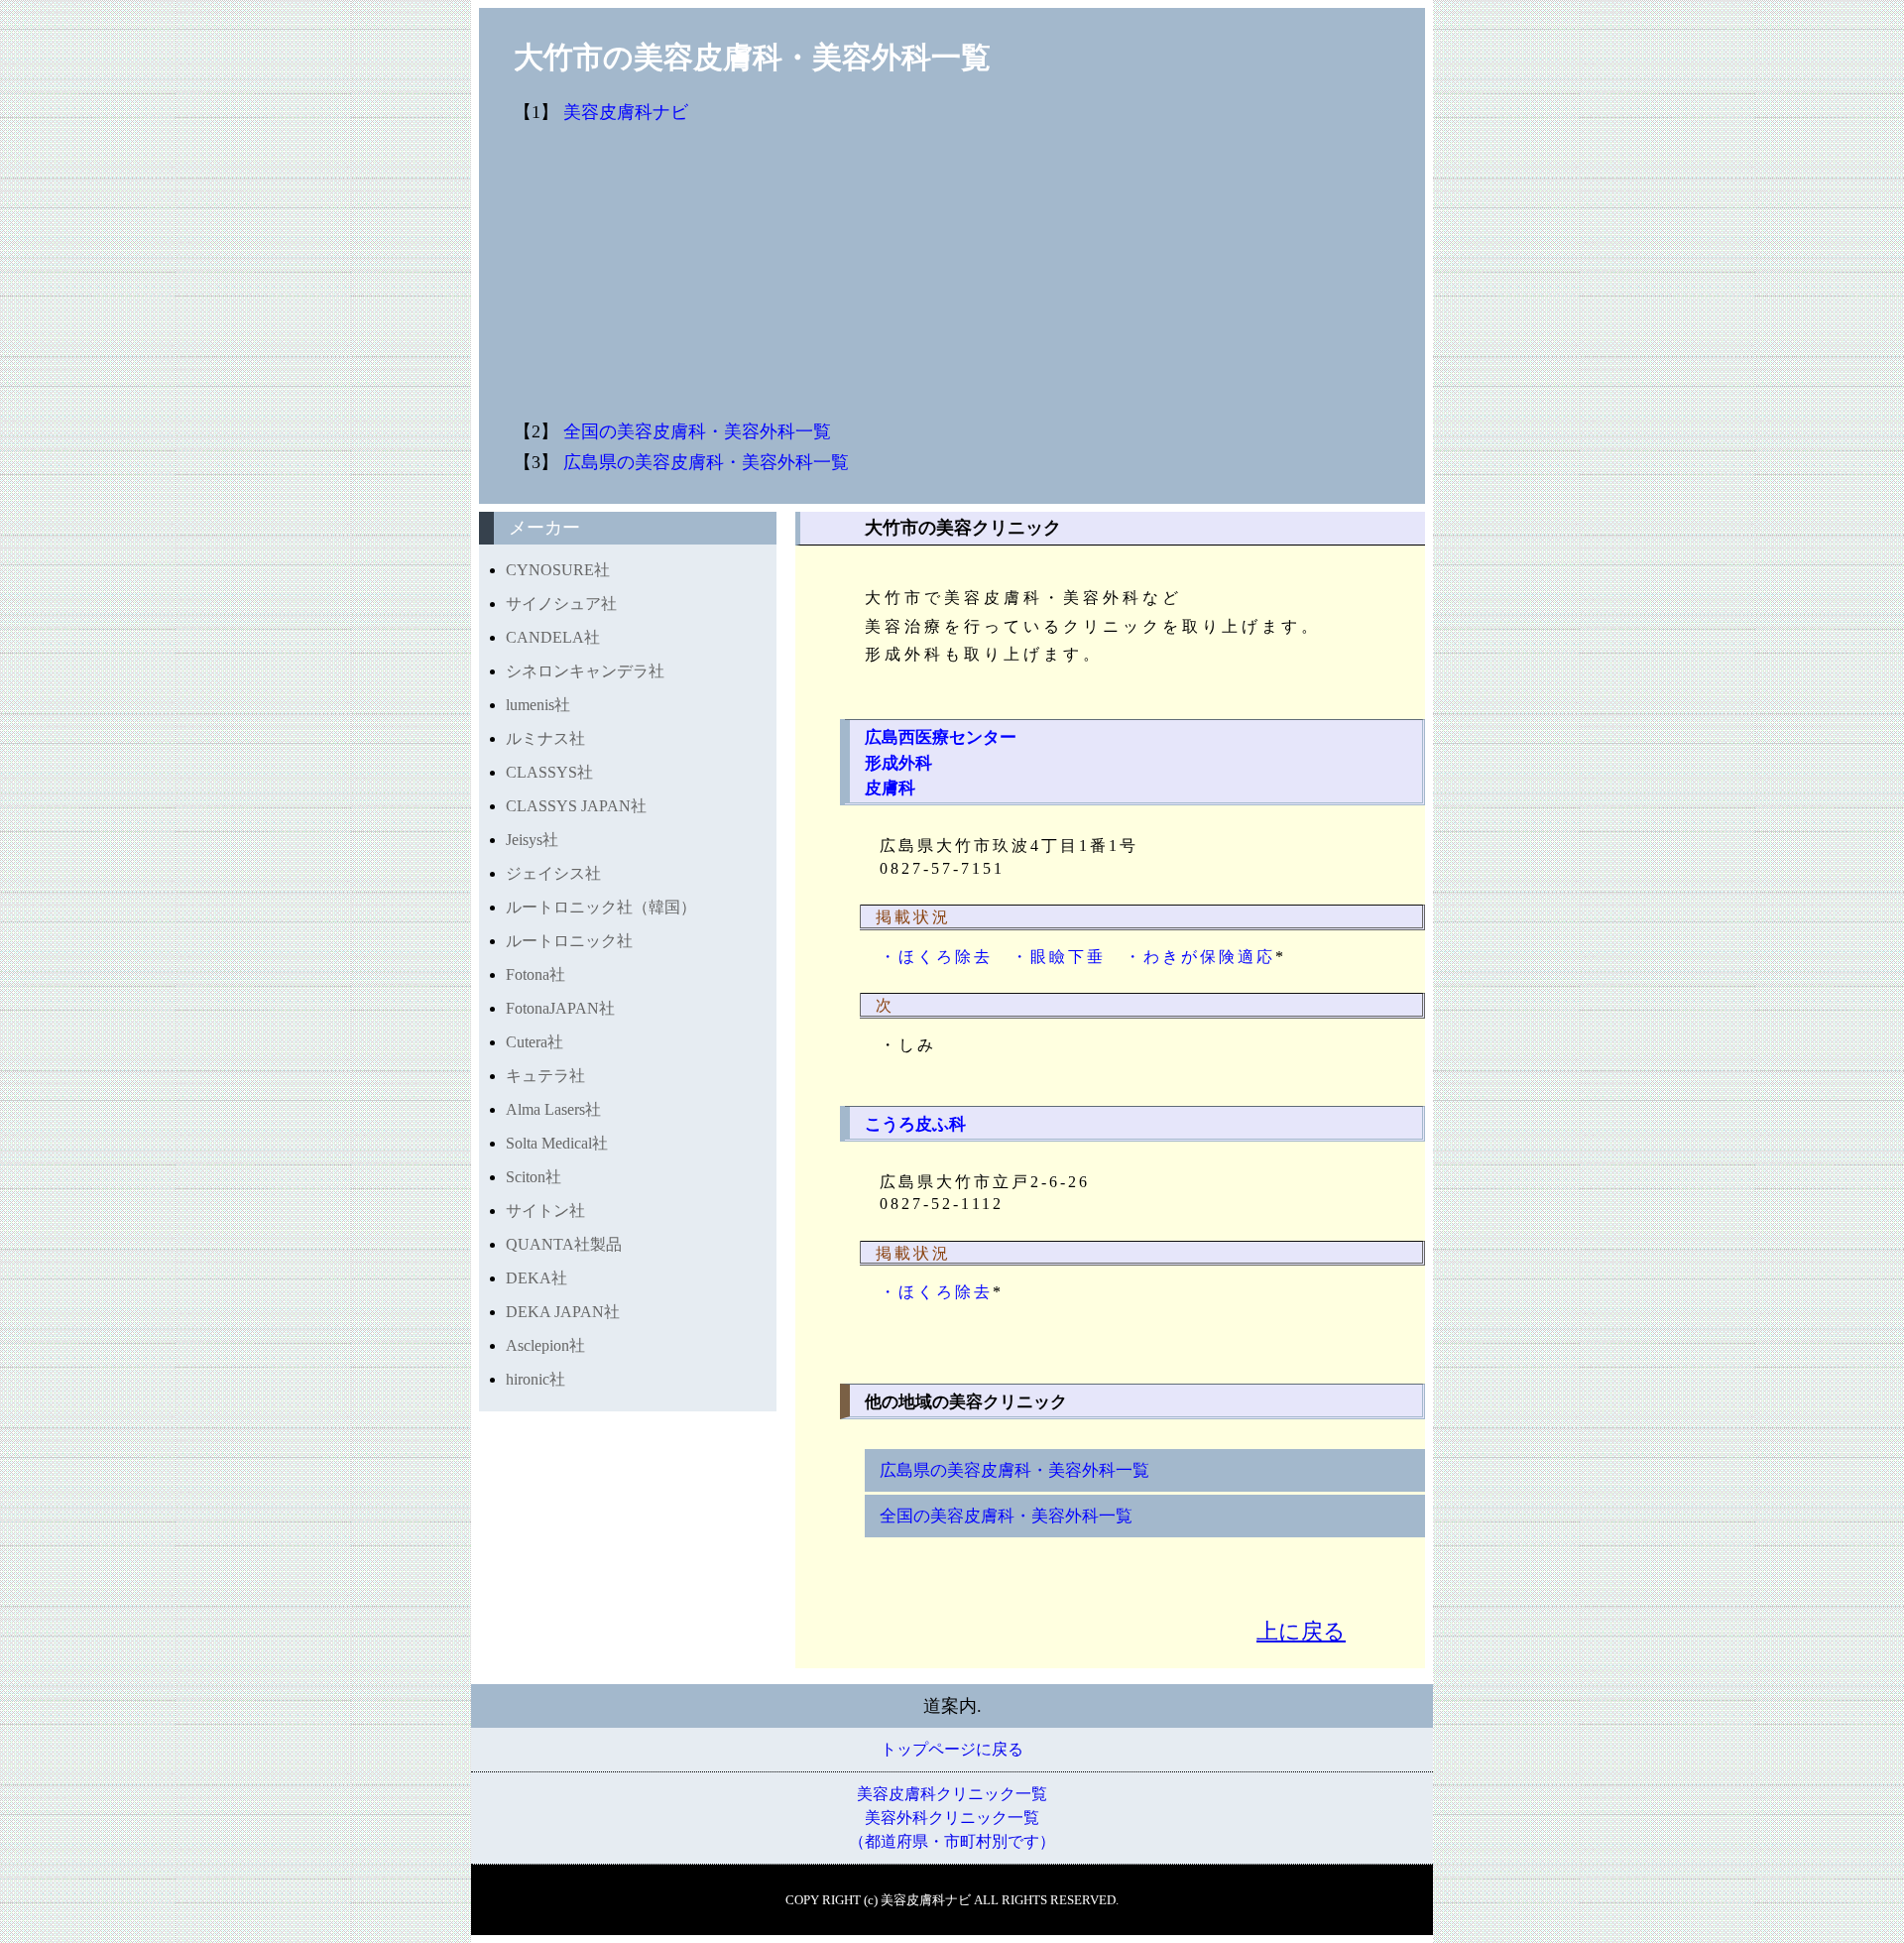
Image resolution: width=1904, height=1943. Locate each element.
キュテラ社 (545, 1076)
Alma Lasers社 (553, 1109)
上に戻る (1301, 1631)
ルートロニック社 (569, 941)
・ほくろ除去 (936, 957)
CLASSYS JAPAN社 (576, 806)
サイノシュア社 (561, 604)
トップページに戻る (952, 1749)
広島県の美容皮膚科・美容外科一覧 (706, 462)
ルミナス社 (545, 738)
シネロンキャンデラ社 (585, 671)
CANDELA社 (553, 637)
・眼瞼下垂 (1059, 957)
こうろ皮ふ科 (915, 1124)
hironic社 (535, 1379)
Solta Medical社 (557, 1143)
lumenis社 (538, 705)
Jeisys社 (532, 840)
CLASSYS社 (549, 772)
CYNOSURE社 (558, 570)
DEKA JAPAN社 (563, 1312)
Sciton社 (534, 1177)
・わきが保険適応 (1200, 957)
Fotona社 (535, 974)
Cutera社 (535, 1042)
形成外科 (898, 763)
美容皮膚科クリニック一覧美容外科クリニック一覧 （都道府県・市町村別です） (952, 1818)
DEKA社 (536, 1278)
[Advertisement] (1074, 273)
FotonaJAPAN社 (560, 1008)
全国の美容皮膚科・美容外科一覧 (697, 431)
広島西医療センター (941, 737)
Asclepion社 (545, 1345)
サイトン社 (545, 1211)
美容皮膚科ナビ (626, 112)
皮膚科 (890, 788)
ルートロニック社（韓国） (601, 907)
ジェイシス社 (553, 873)
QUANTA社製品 (564, 1244)
